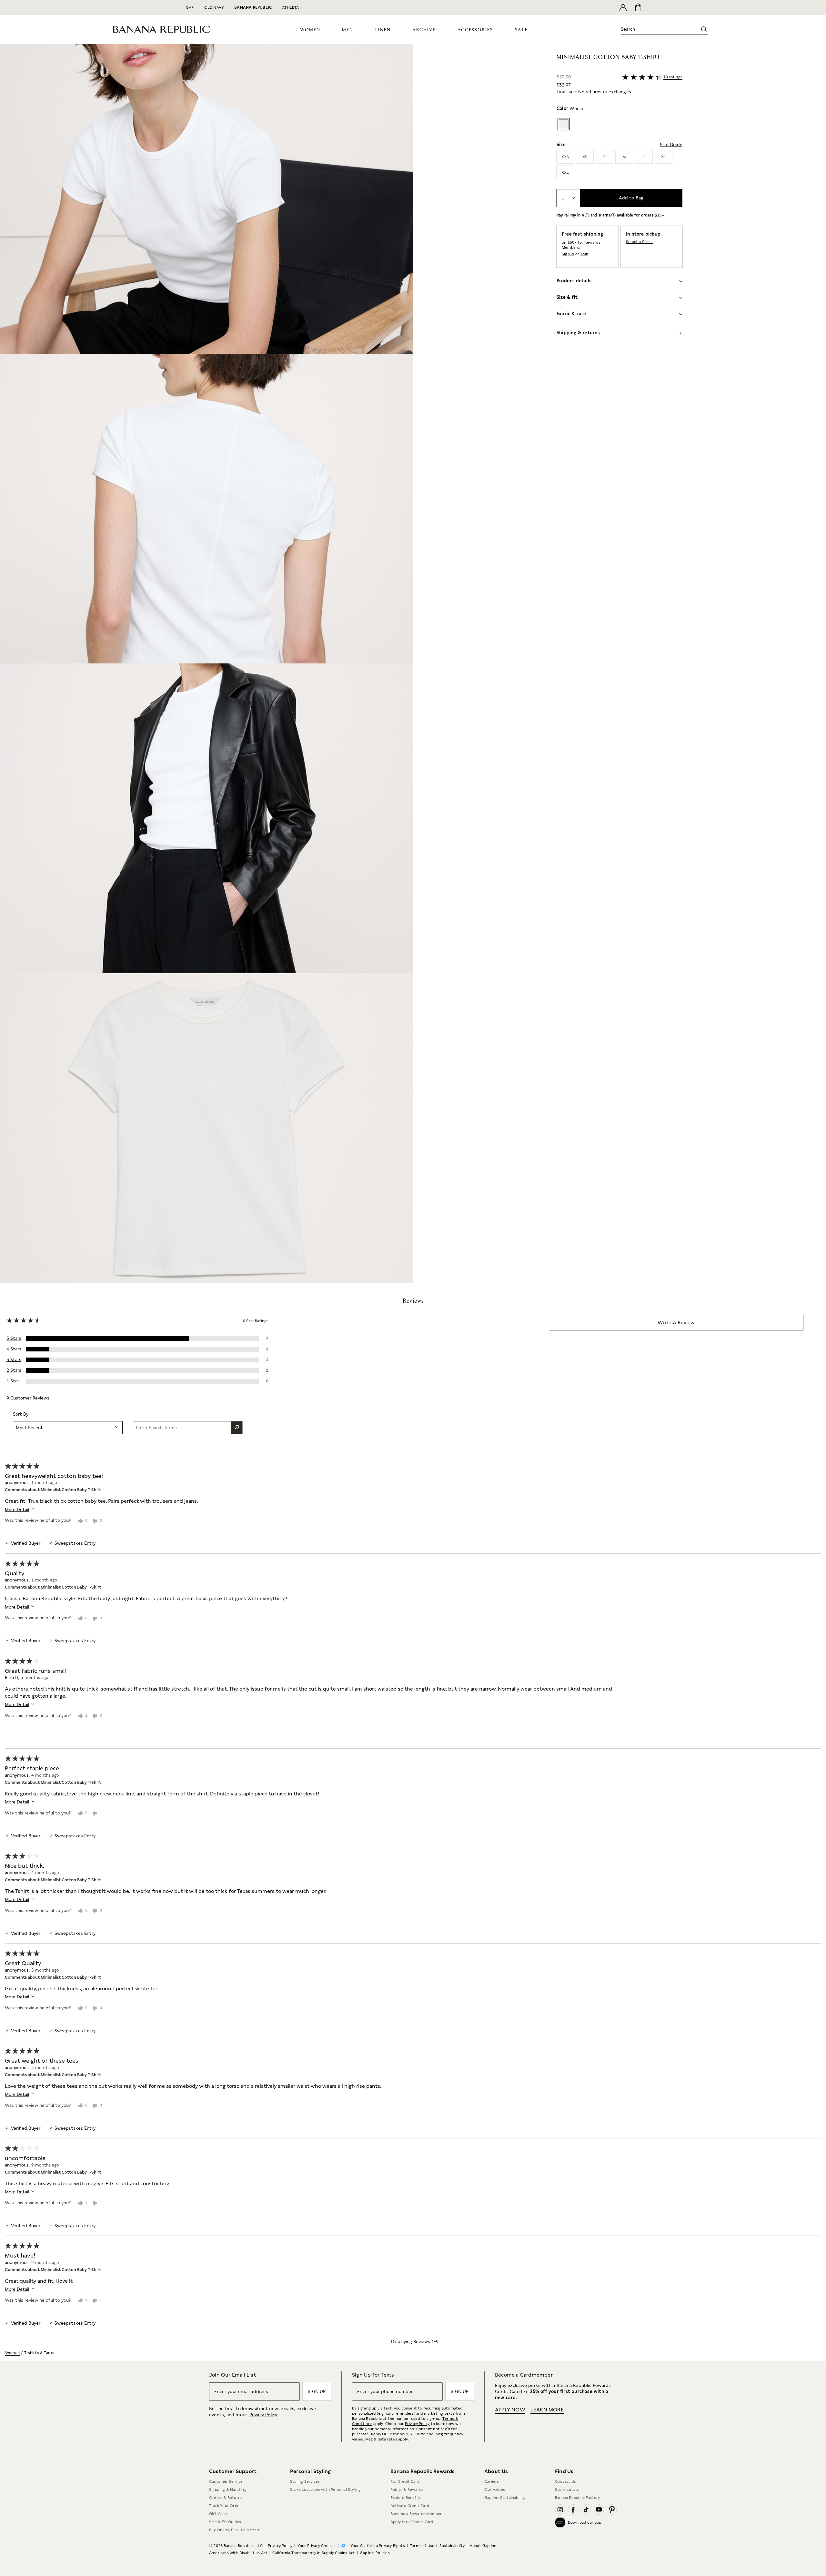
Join (584, 254)
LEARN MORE (547, 2410)
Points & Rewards (407, 2490)
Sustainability (452, 2546)
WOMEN (310, 30)
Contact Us (565, 2481)
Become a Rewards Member (416, 2514)
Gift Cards (219, 2514)
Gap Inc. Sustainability (505, 2498)
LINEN (383, 30)
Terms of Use (422, 2546)
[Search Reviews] (237, 1428)
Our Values (495, 2490)
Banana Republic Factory (578, 2498)
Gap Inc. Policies (375, 2553)
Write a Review (676, 1323)
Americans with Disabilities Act (238, 2553)
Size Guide (671, 145)
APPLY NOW (510, 2410)
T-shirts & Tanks (39, 2353)
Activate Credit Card (410, 2506)
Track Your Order (225, 2506)
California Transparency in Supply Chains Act (314, 2553)
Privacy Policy (417, 2424)
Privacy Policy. (264, 2415)
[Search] (704, 29)
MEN (348, 30)
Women (12, 2353)
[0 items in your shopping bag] (638, 7)
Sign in (568, 254)
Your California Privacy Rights (378, 2546)
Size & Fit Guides (225, 2522)
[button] (206, 663)
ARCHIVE (424, 30)
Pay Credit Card (405, 2481)
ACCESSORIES (475, 30)
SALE (522, 30)
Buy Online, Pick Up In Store (235, 2530)
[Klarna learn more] (613, 215)
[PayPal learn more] (587, 215)
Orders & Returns (226, 2498)
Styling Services (305, 2481)
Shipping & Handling (228, 2490)
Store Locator (568, 2490)
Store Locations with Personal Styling (325, 2490)
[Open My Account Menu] (623, 7)
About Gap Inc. (484, 2546)
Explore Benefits (406, 2498)
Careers (492, 2481)
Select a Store (639, 242)
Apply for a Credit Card (412, 2522)
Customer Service (226, 2481)
